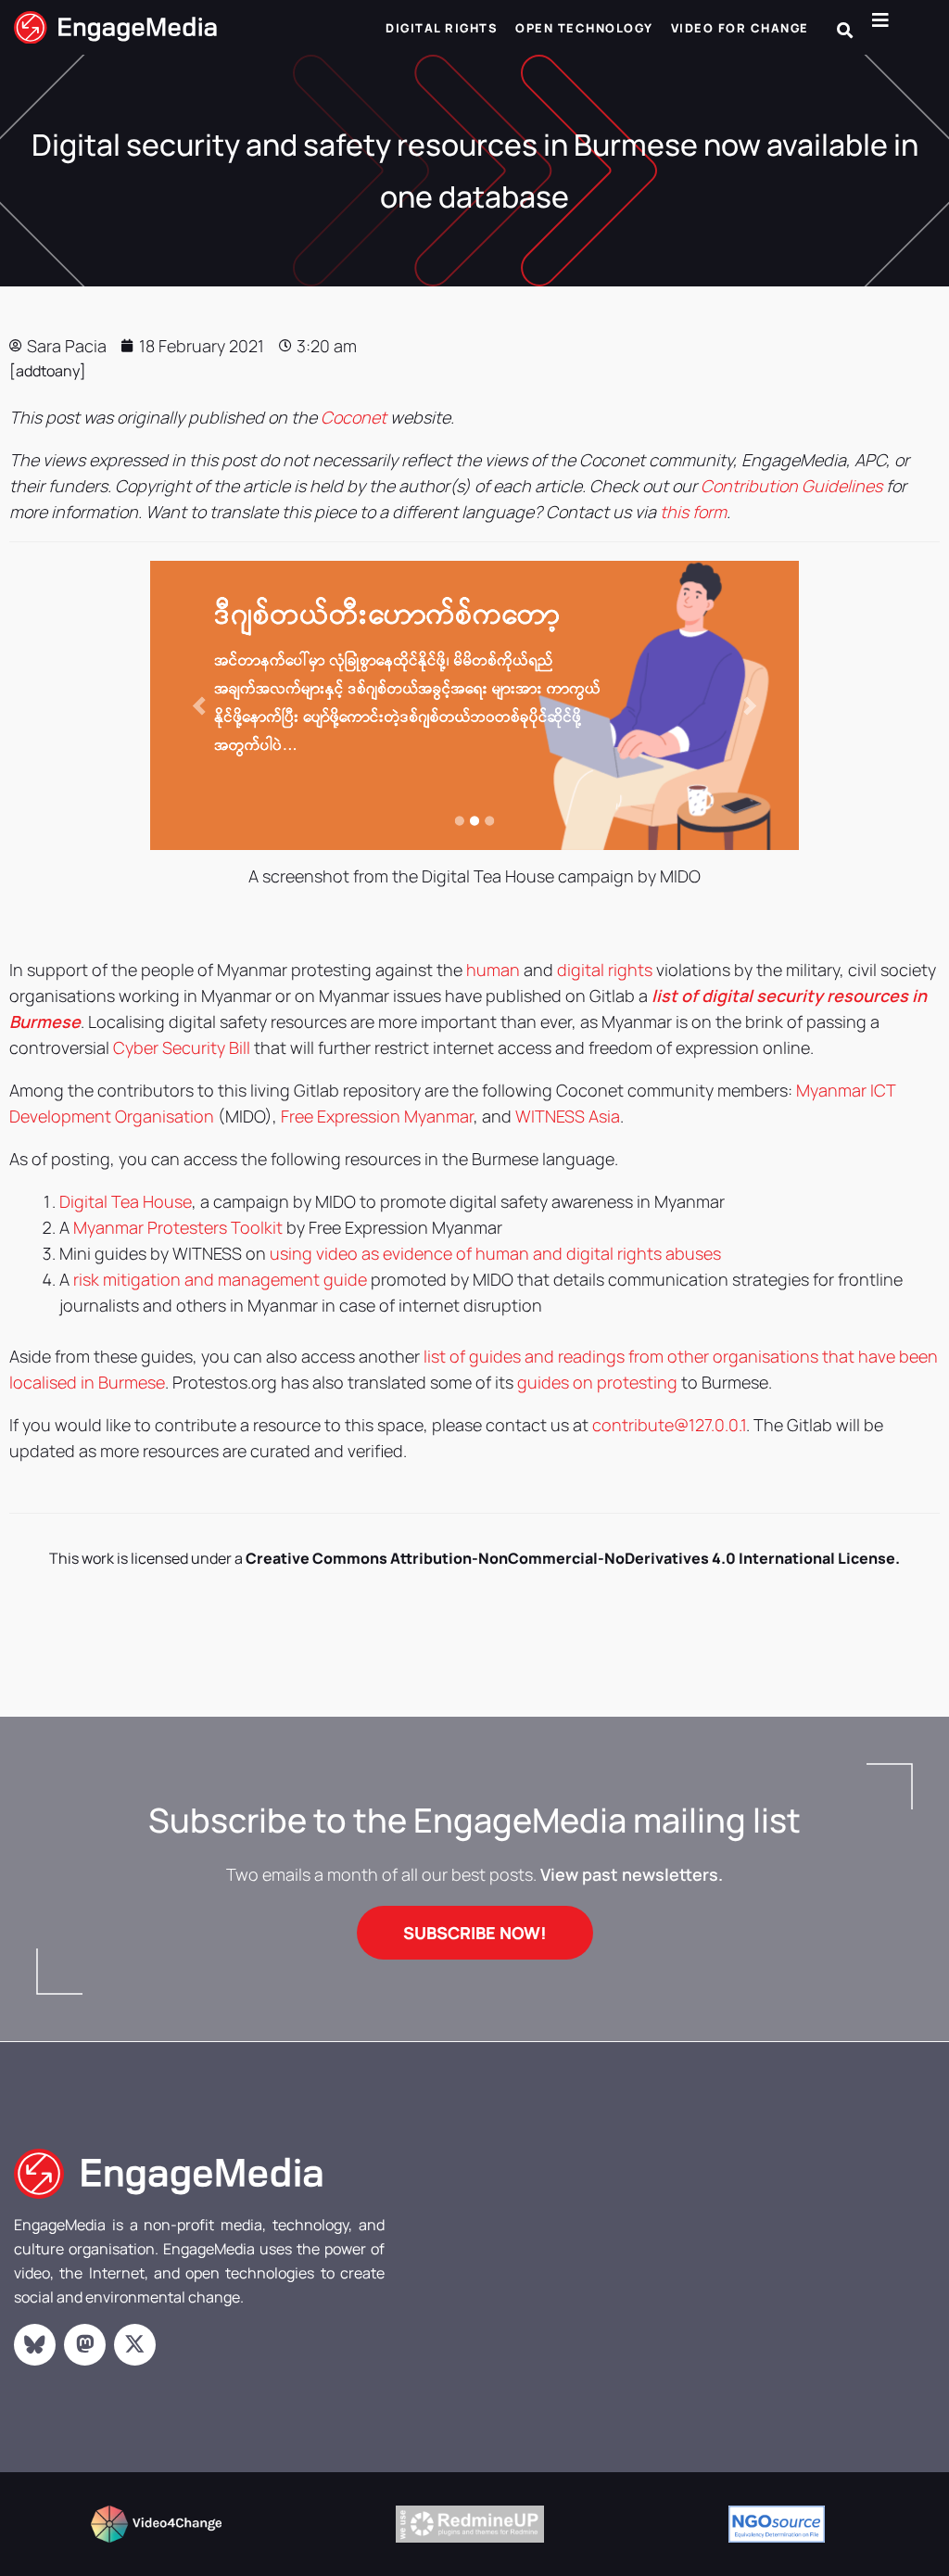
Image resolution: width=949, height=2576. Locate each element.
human (493, 970)
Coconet (354, 417)
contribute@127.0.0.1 (669, 1425)
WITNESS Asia (568, 1116)
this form (693, 512)
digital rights (605, 970)
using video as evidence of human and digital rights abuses (495, 1253)
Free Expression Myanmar (377, 1116)
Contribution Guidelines (791, 486)
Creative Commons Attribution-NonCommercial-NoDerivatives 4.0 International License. (573, 1558)
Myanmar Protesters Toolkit (178, 1227)
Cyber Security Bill (182, 1047)
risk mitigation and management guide (220, 1279)
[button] (845, 30)
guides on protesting (597, 1382)
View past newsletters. (632, 1874)
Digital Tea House (126, 1201)
